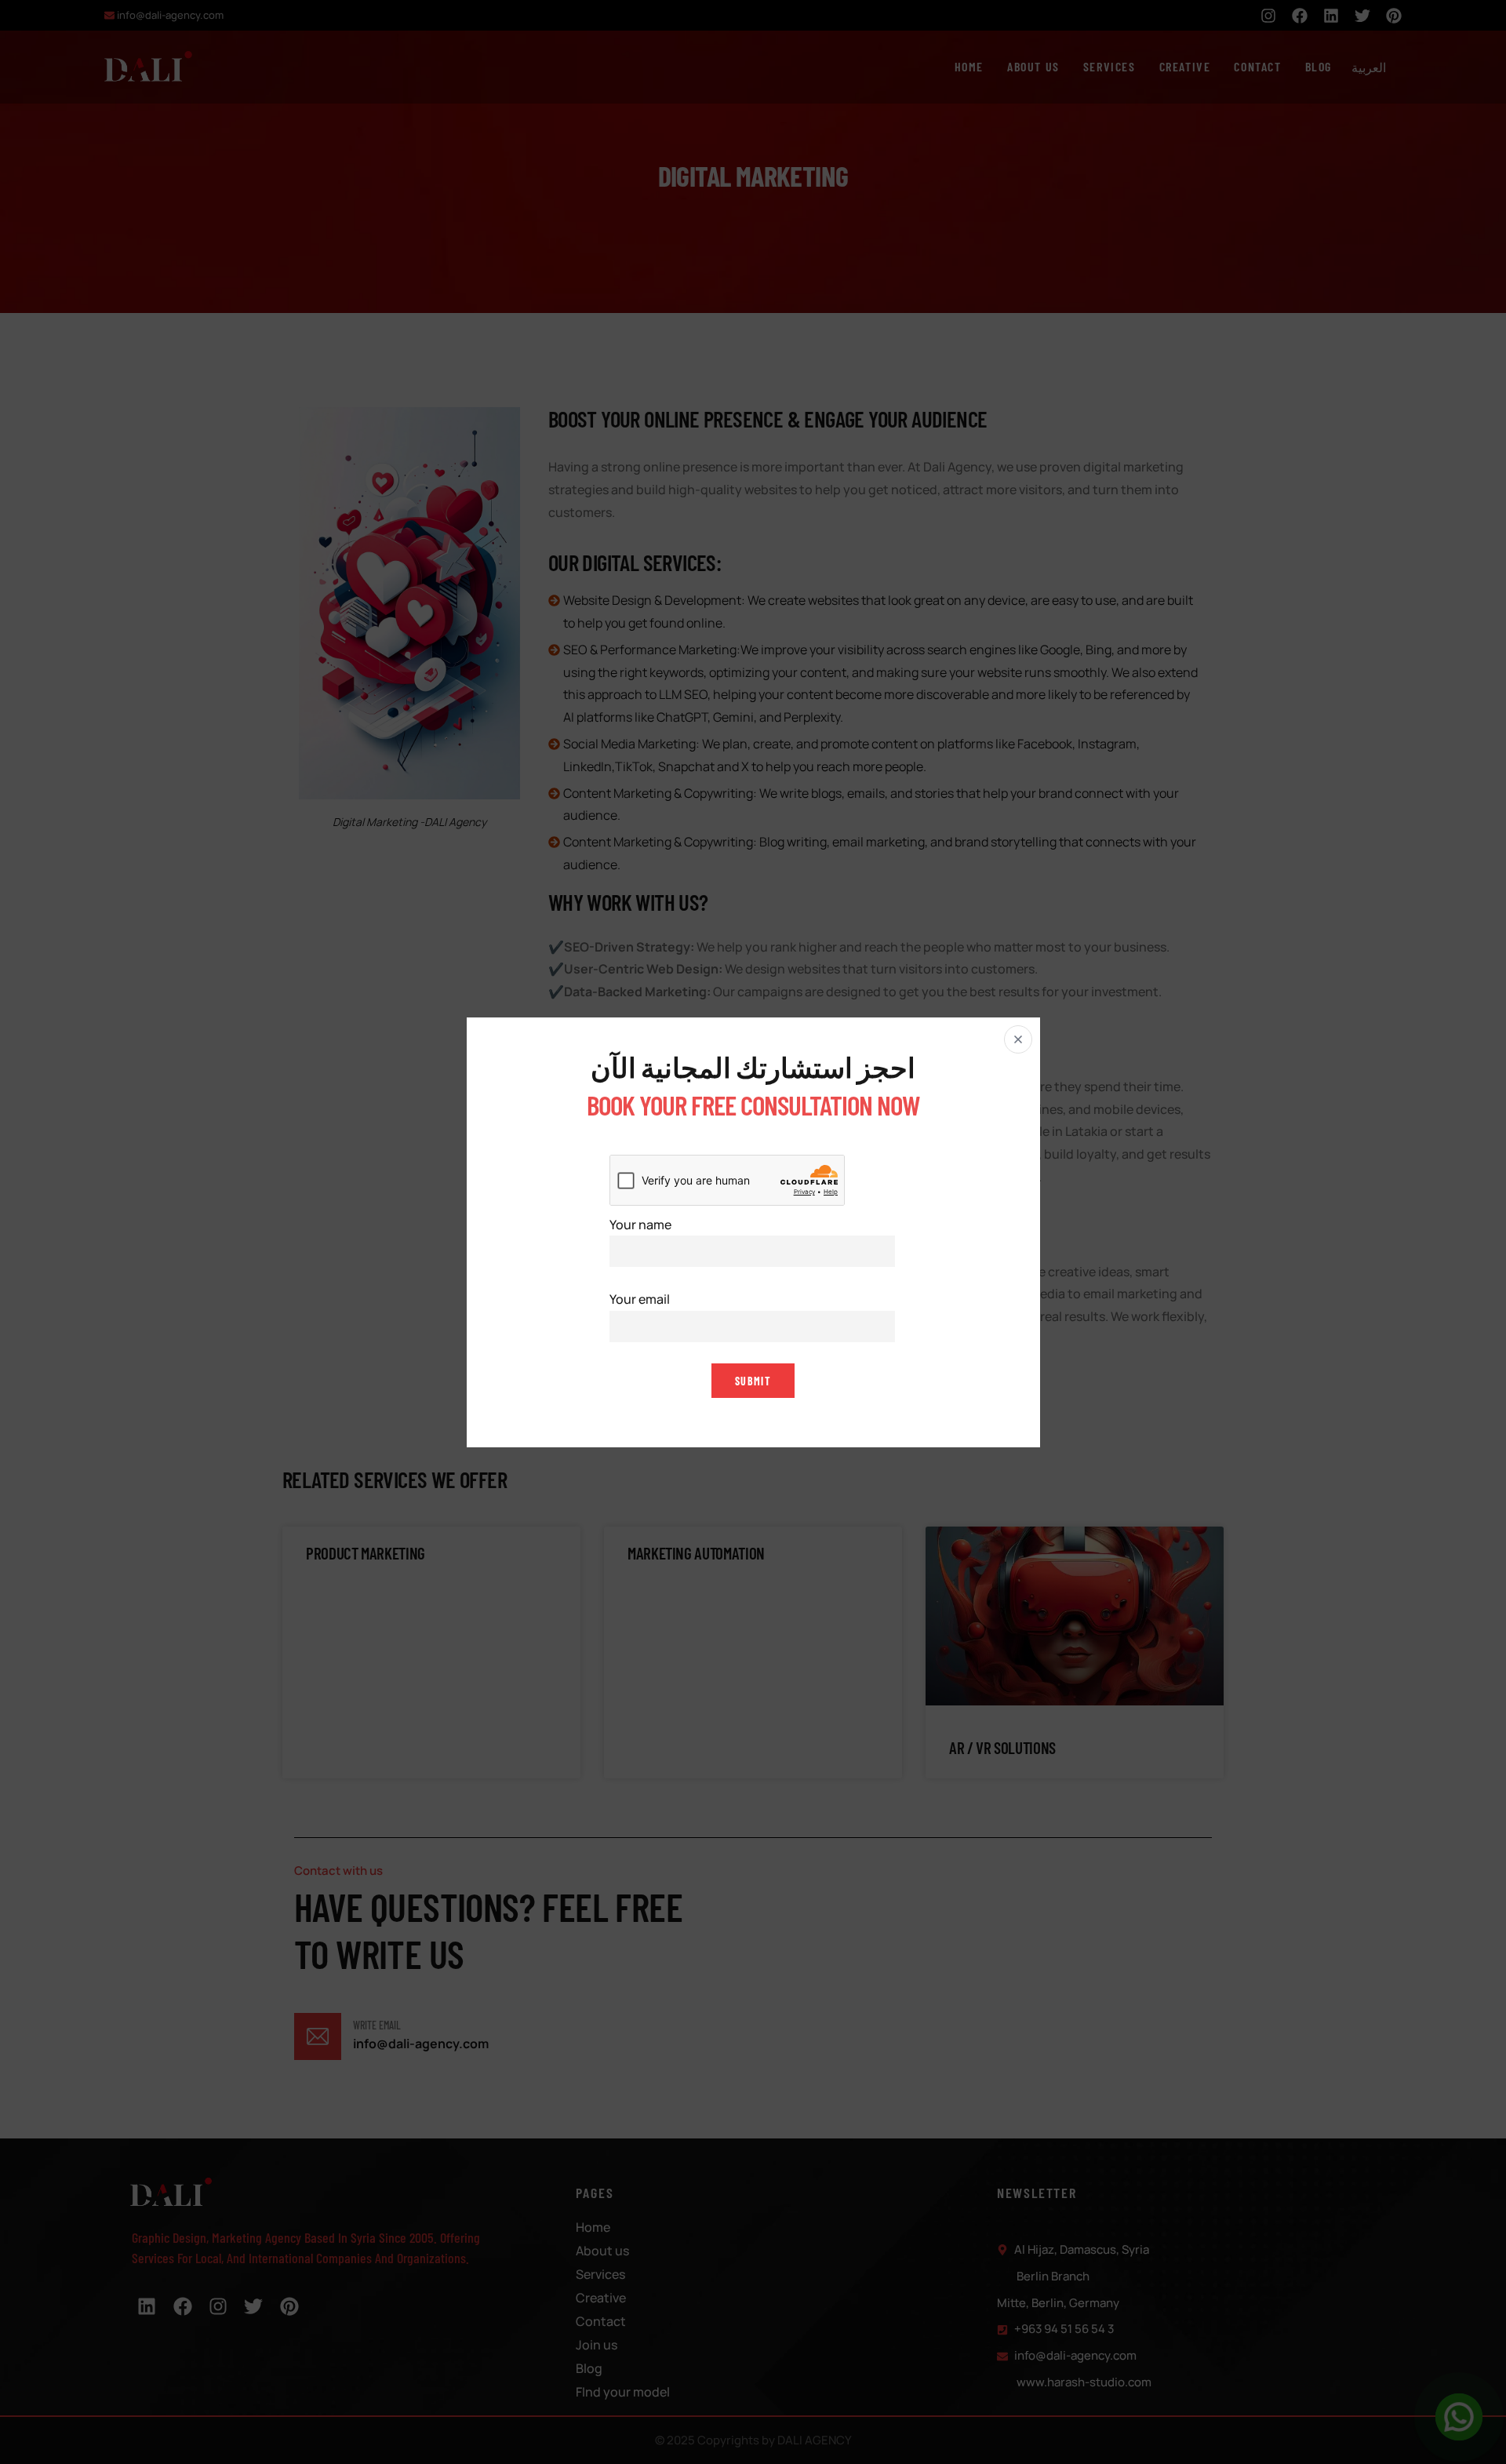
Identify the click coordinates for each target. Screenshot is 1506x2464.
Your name (640, 1224)
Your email (640, 1299)
